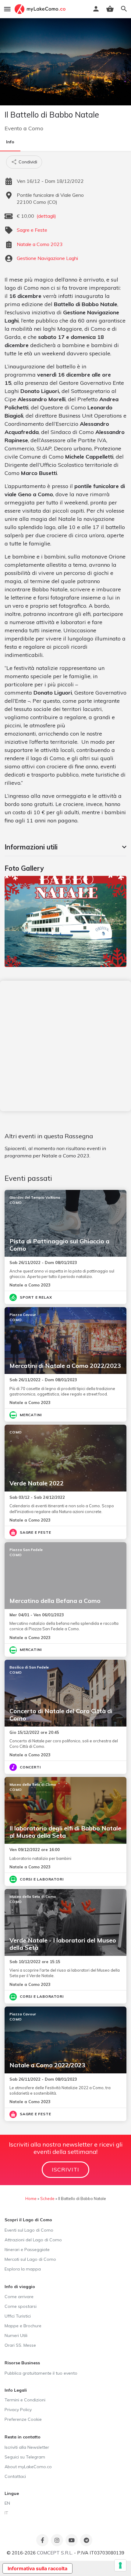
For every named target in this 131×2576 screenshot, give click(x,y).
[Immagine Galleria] (65, 921)
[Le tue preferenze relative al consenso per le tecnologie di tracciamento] (120, 2565)
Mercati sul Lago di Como (30, 2259)
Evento (13, 128)
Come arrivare (19, 2297)
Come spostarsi (21, 2306)
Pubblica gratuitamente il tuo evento (41, 2373)
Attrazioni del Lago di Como (33, 2240)
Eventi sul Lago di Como (29, 2230)
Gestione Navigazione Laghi (47, 258)
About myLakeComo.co (28, 2467)
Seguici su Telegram (25, 2457)
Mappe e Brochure (23, 2326)
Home (31, 2198)
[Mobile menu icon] (7, 9)
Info (10, 142)
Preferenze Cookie (23, 2419)
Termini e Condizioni (25, 2400)
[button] (65, 847)
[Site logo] (41, 9)
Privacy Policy (18, 2410)
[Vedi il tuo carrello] (110, 9)
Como (36, 128)
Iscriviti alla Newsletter (27, 2447)
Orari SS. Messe (20, 2345)
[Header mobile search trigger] (124, 9)
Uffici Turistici (18, 2316)
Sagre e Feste (32, 230)
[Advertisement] (65, 1046)
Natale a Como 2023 (40, 244)
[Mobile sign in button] (96, 9)
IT (6, 2513)
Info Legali (16, 2390)
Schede (47, 2198)
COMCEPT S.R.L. (55, 2553)
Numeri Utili (16, 2335)
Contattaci (15, 2476)
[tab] (65, 847)
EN (7, 2503)
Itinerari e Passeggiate (27, 2250)
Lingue (12, 2493)
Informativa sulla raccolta (37, 2568)
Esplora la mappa (23, 2269)
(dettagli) (46, 216)
